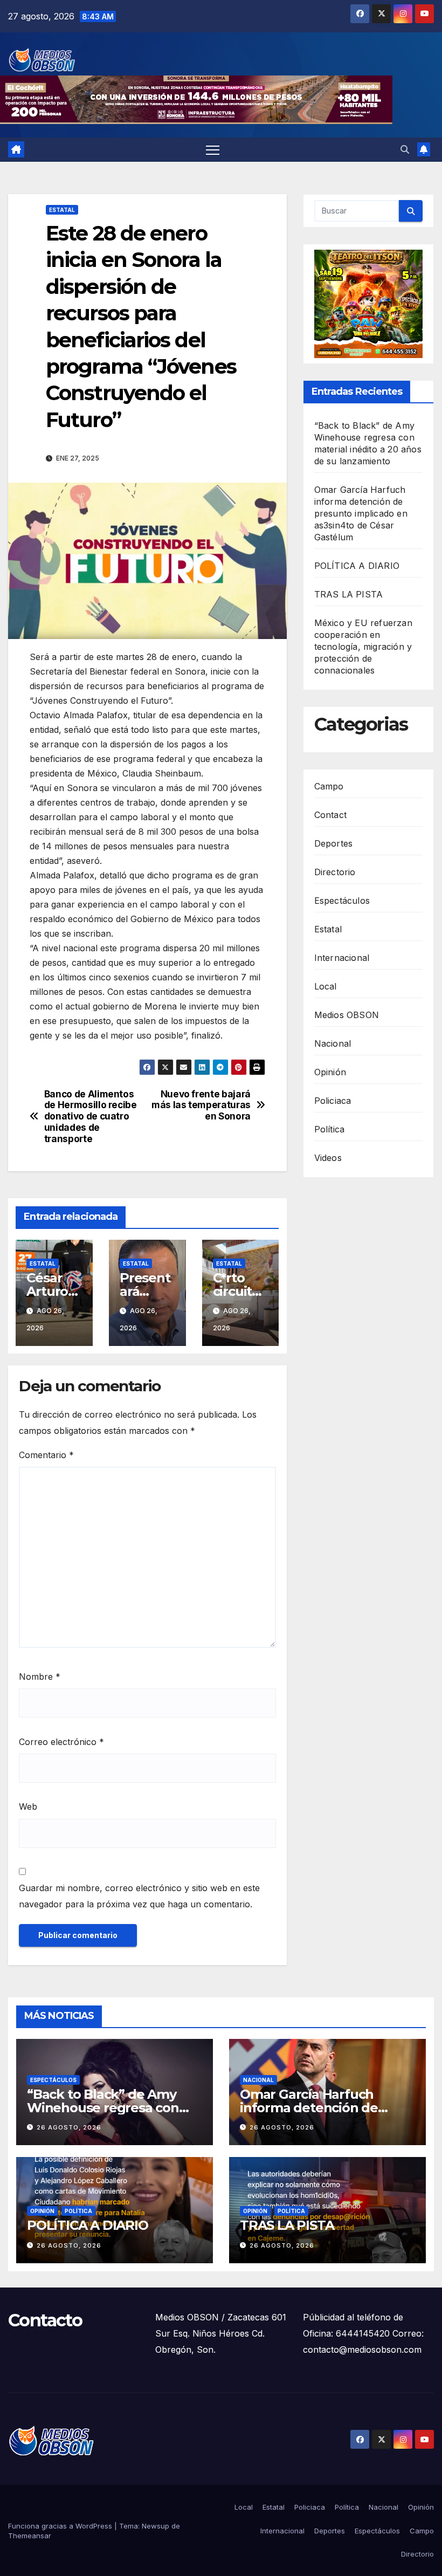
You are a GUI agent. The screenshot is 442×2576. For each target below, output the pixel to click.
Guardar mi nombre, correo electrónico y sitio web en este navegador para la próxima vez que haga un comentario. (139, 1896)
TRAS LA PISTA (349, 594)
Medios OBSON (347, 1015)
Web (28, 1806)
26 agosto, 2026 (69, 2127)
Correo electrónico (61, 1742)
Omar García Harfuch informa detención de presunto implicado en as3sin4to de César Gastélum (361, 513)
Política (330, 1129)
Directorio (335, 872)
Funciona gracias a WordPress (61, 2526)
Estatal (62, 210)
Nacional (333, 1043)
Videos (328, 1158)
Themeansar (30, 2536)
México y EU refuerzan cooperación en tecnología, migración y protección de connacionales (363, 647)
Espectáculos (342, 901)
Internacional (342, 958)
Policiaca (333, 1101)
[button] (405, 149)
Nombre (40, 1677)
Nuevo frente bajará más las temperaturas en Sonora (201, 1105)
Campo (329, 786)
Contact (330, 815)
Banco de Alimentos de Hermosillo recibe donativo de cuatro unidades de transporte (91, 1117)
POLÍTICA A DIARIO (357, 566)
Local (326, 986)
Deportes (334, 843)
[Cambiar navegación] (213, 150)
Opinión (330, 1072)
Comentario (46, 1455)
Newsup (156, 2526)
